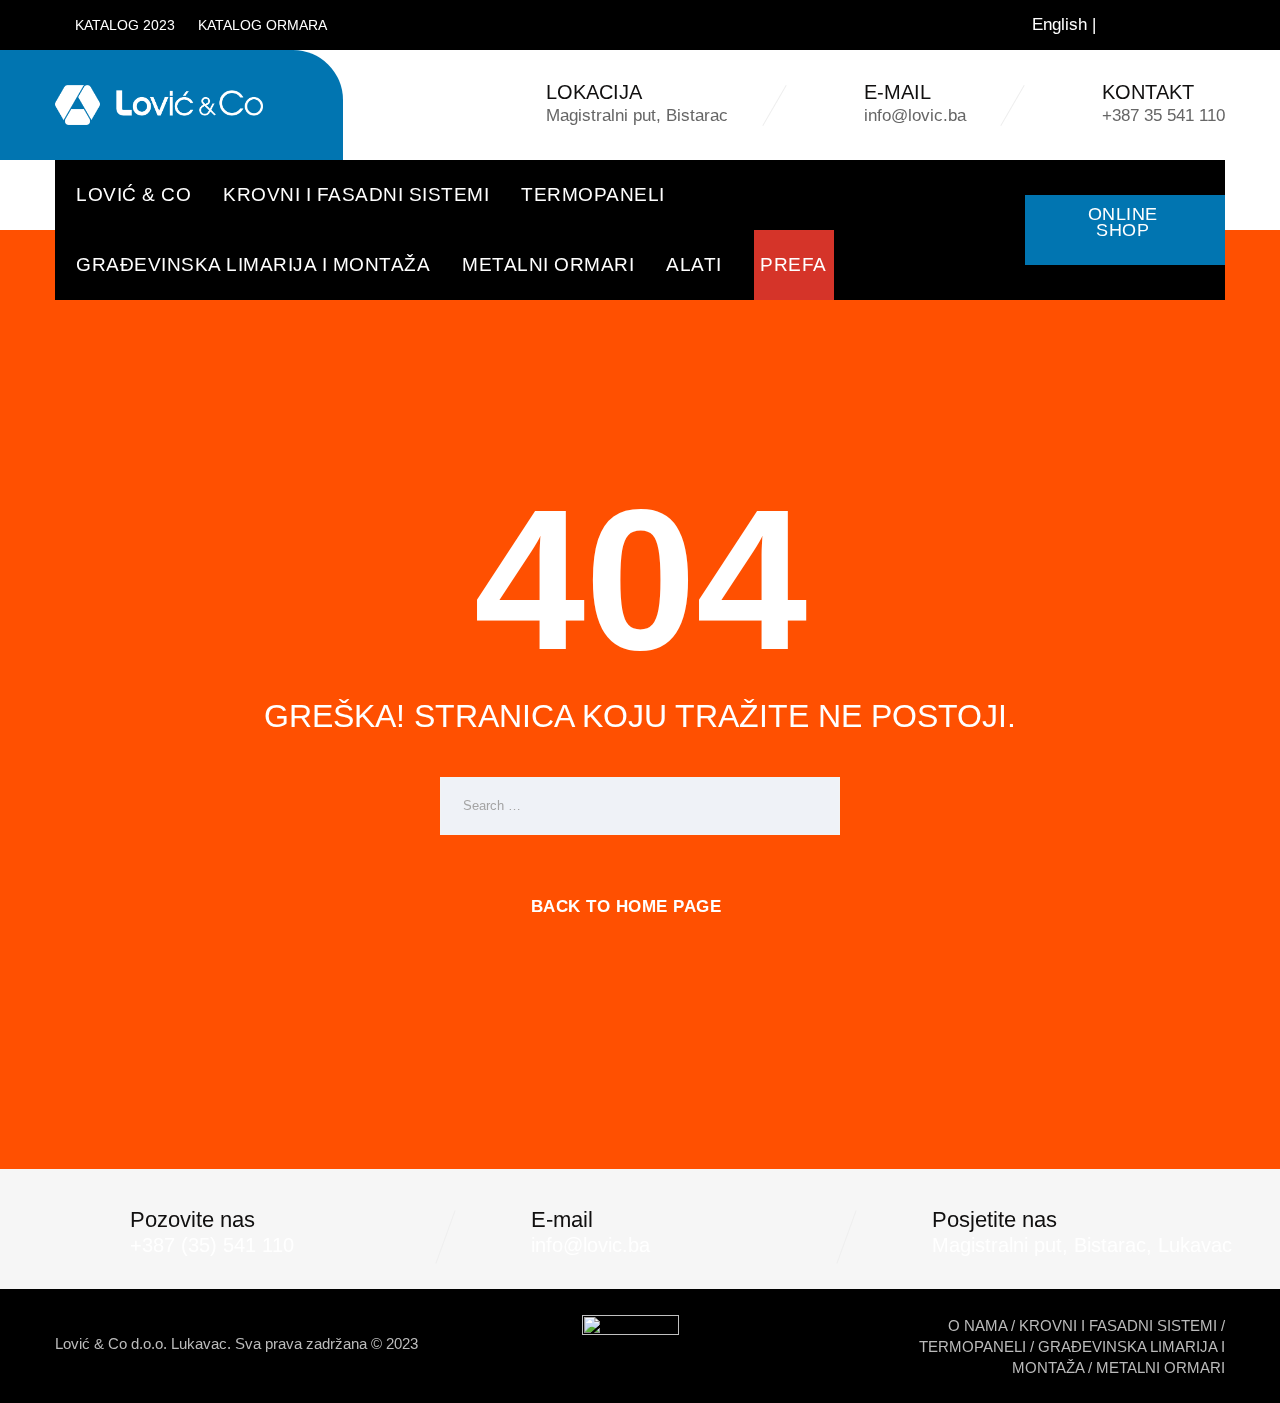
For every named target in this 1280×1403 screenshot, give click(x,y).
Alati (694, 264)
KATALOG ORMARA (262, 25)
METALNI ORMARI (1160, 1367)
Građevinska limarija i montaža (253, 264)
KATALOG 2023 (125, 25)
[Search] (1198, 25)
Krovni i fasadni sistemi (356, 194)
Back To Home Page (626, 906)
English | (1064, 24)
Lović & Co (133, 194)
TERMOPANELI (972, 1346)
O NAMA (977, 1325)
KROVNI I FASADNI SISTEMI (1118, 1325)
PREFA (793, 264)
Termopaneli (593, 194)
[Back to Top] (1237, 1370)
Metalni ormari (548, 264)
